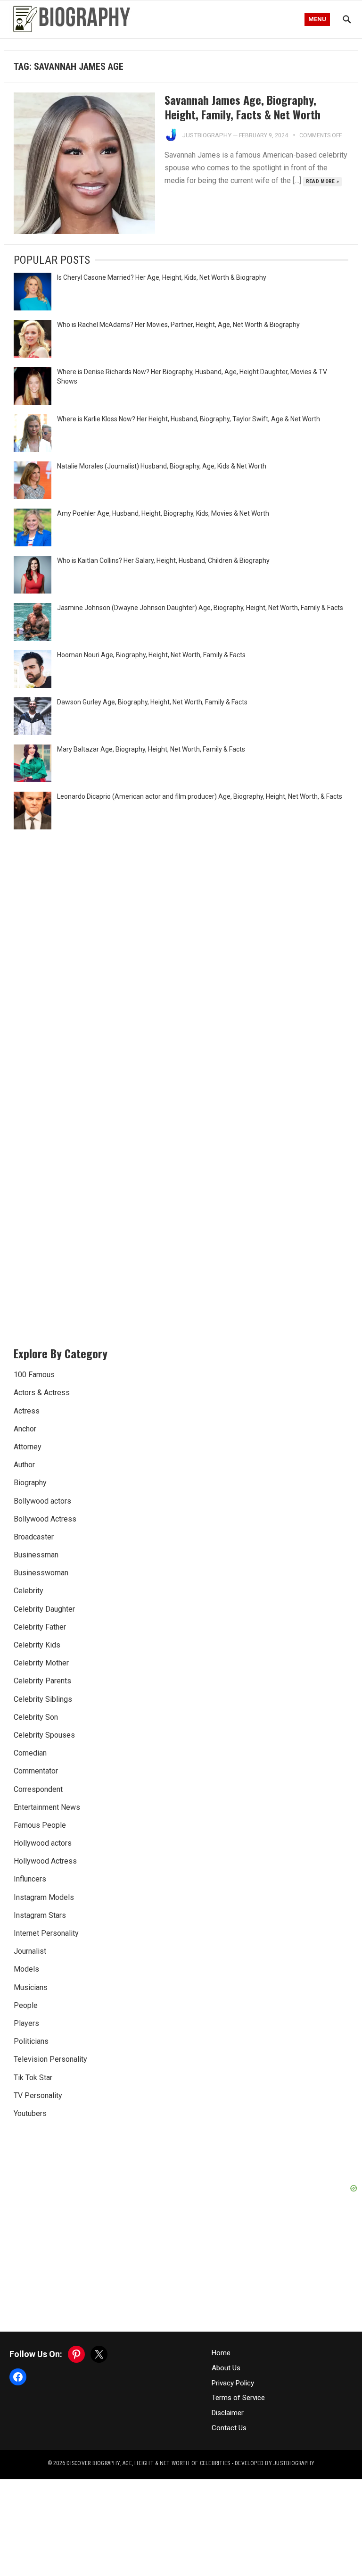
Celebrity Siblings (43, 1699)
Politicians (31, 2041)
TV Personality (38, 2095)
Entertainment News (47, 1807)
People (26, 2005)
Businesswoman (41, 1573)
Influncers (30, 1879)
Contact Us (229, 2428)
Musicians (31, 1987)
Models (26, 1969)
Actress (27, 1411)
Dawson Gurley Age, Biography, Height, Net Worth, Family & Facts (152, 702)
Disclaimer (228, 2413)
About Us (226, 2368)
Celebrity (29, 1591)
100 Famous (34, 1375)
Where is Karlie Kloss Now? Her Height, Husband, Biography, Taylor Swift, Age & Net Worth (189, 419)
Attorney (28, 1447)
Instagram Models (44, 1897)
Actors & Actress (42, 1393)
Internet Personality (46, 1933)
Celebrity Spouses (44, 1735)
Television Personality (50, 2059)
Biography (30, 1483)
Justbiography (207, 135)
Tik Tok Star (33, 2078)
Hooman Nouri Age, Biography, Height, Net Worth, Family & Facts (151, 655)
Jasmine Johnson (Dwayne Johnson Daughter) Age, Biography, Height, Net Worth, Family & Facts (200, 608)
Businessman (36, 1555)
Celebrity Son (36, 1717)
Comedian (30, 1753)
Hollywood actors (43, 1843)
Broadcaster (34, 1537)
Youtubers (30, 2113)
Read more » (323, 181)
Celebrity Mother (41, 1663)
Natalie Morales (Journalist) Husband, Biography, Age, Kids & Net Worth (162, 466)
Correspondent (38, 1789)
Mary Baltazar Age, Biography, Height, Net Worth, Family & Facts (151, 749)
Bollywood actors (42, 1501)
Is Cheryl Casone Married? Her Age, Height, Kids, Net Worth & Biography (162, 277)
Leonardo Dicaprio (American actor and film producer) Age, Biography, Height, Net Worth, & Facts (200, 796)
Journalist (30, 1951)
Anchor (25, 1429)
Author (24, 1465)
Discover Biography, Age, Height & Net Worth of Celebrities (148, 2463)
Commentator (36, 1771)
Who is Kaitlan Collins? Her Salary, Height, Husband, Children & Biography (163, 560)
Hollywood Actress (45, 1861)
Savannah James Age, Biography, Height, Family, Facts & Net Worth (243, 107)
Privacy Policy (233, 2383)
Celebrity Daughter (44, 1609)
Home (221, 2353)
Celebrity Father (40, 1627)
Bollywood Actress (45, 1519)
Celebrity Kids (37, 1645)
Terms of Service (238, 2398)
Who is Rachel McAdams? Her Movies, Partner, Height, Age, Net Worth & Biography (178, 325)
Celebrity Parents (42, 1681)
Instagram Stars (40, 1915)
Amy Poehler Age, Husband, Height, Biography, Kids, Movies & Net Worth (163, 513)
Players (26, 2023)
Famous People (40, 1825)
